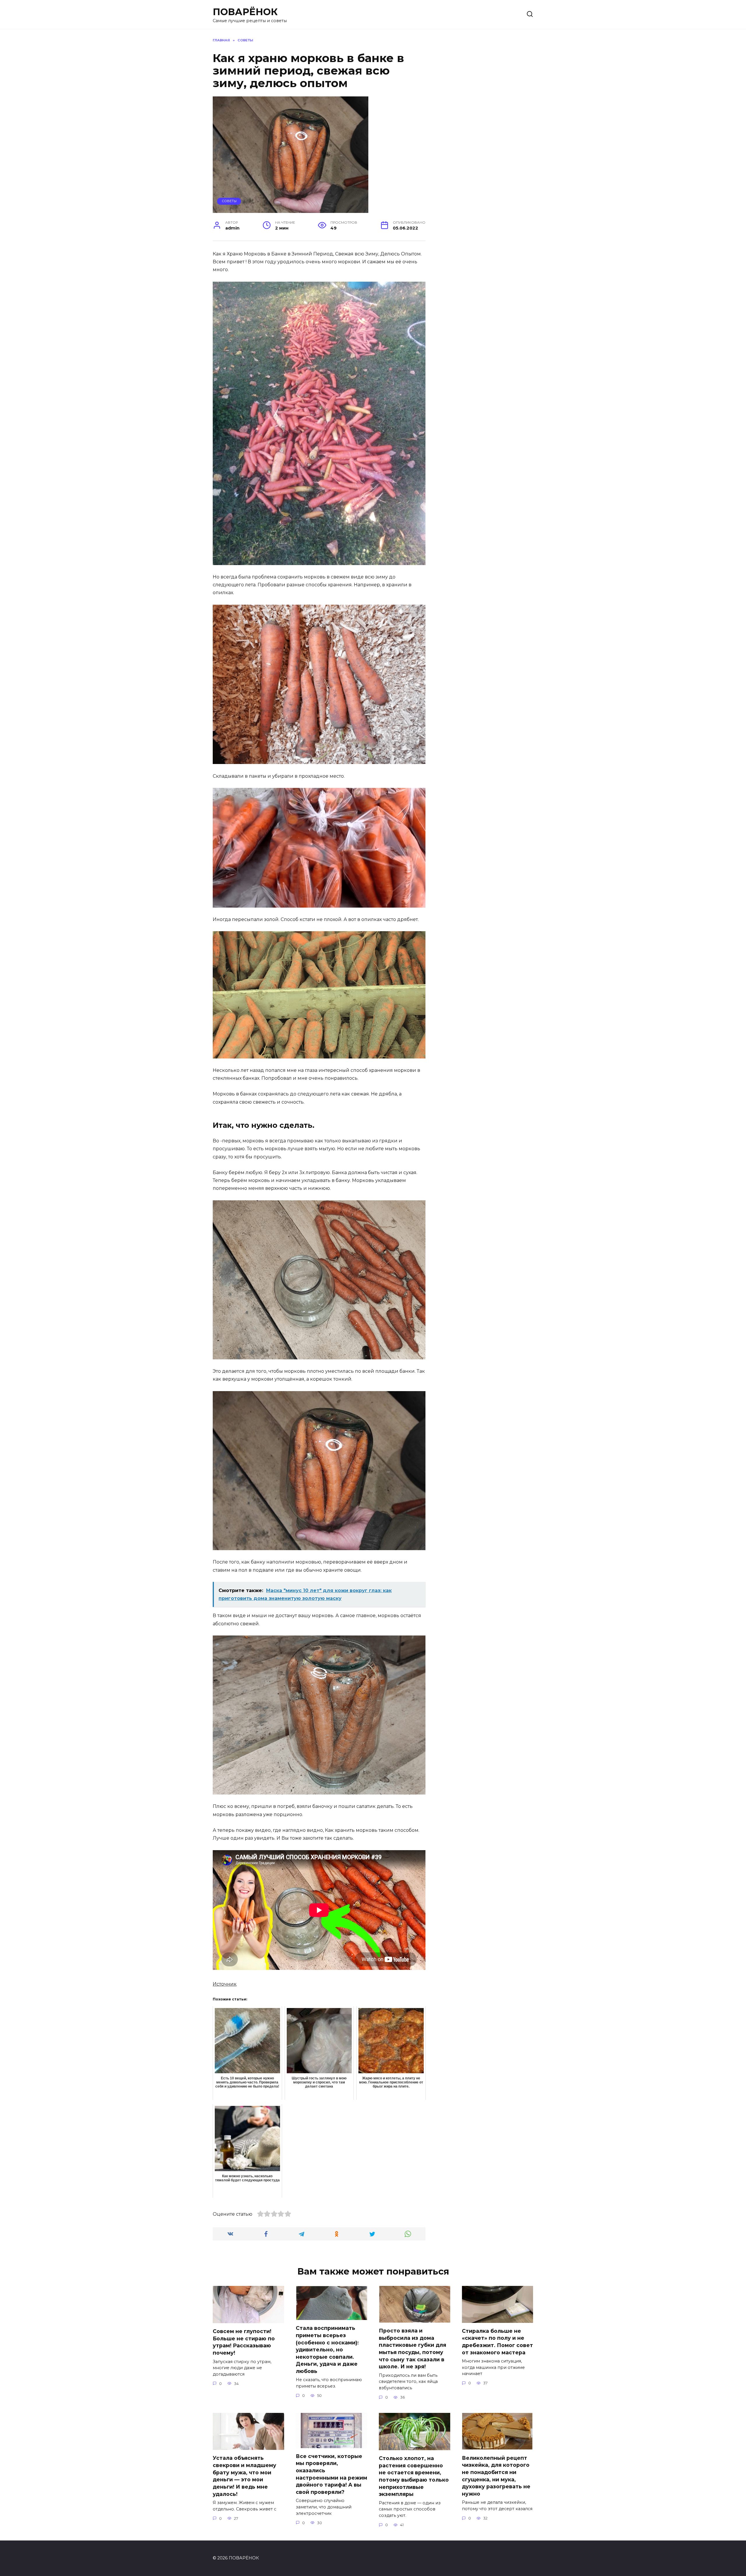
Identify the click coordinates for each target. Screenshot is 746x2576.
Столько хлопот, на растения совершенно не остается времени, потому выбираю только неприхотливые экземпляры (414, 2476)
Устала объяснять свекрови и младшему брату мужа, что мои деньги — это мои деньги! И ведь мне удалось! (244, 2476)
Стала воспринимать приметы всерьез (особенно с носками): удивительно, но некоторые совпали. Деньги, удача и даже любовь (327, 2350)
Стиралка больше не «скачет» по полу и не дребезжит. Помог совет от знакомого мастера (497, 2342)
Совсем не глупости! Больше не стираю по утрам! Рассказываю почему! (244, 2342)
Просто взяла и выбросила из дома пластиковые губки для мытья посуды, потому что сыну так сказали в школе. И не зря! (412, 2349)
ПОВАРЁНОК (245, 12)
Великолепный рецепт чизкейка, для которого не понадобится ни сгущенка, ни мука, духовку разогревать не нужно (496, 2476)
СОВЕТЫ (229, 201)
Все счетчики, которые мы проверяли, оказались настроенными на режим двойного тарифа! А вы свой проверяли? (331, 2474)
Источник (225, 1984)
